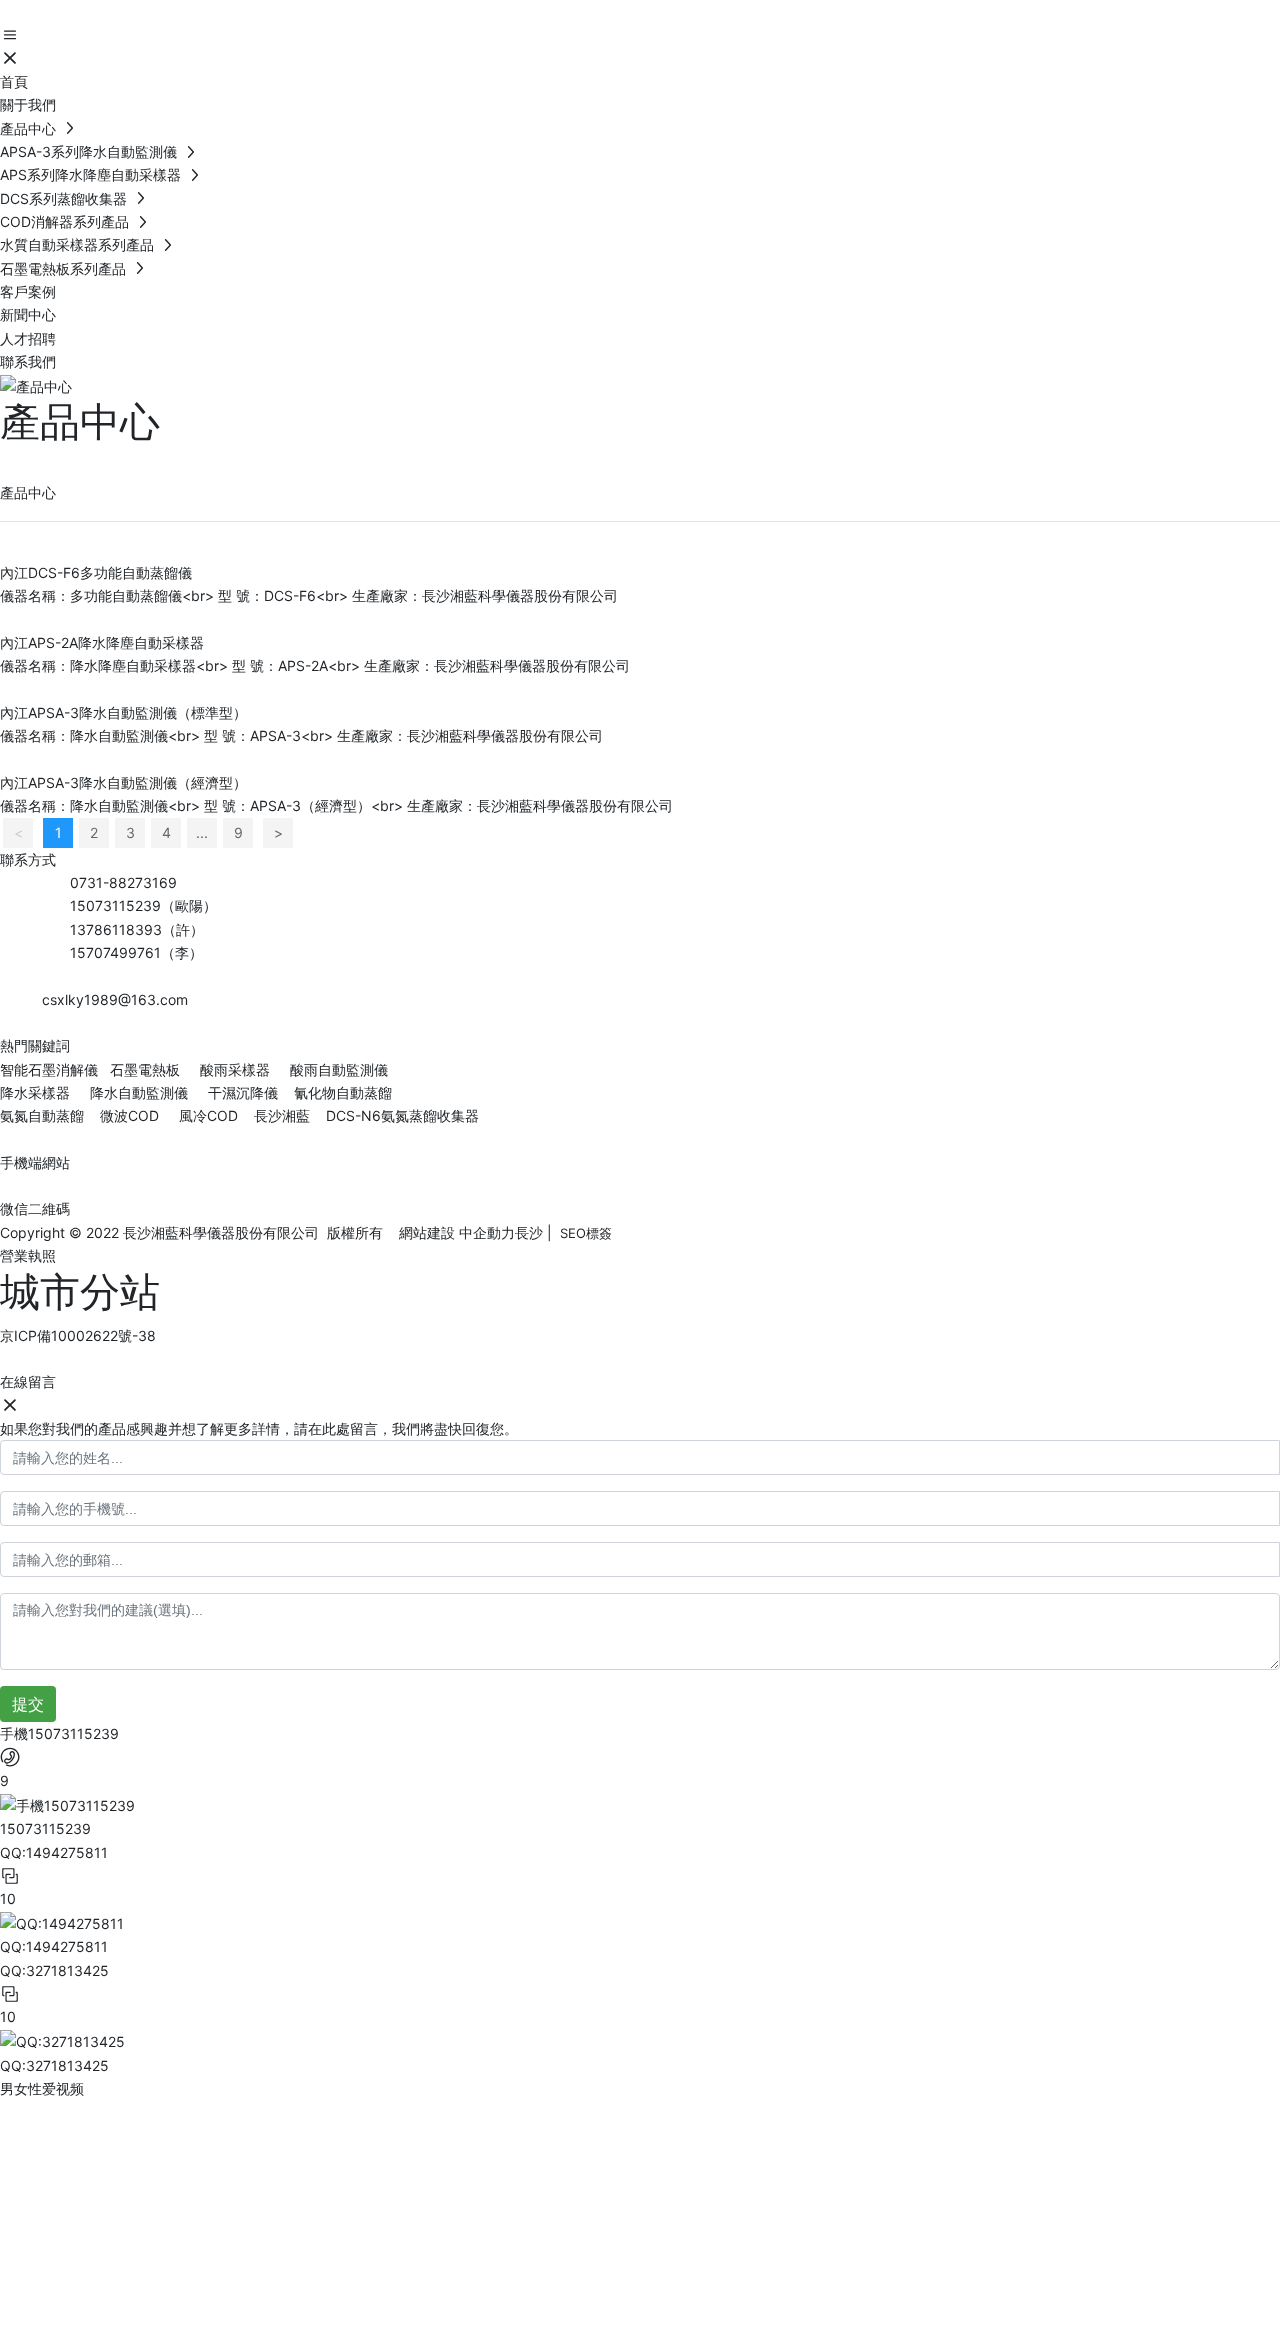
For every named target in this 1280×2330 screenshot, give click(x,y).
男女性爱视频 (42, 2088)
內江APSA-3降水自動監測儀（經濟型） (123, 782)
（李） (182, 952)
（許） (183, 929)
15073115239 (115, 905)
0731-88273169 (123, 882)
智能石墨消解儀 (49, 1069)
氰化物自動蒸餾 (343, 1092)
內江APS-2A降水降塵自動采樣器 (102, 642)
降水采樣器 (37, 1092)
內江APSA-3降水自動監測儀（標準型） (123, 712)
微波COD (129, 1115)
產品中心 (80, 421)
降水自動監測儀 (139, 1092)
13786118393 (116, 929)
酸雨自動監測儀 (339, 1069)
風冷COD (206, 1115)
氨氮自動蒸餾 (44, 1115)
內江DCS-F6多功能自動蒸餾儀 (96, 572)
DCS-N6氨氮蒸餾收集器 (400, 1115)
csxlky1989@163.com (115, 999)
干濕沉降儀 (243, 1092)
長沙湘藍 (280, 1115)
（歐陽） (189, 905)
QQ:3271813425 (54, 2065)
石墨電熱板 (145, 1069)
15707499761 (115, 952)
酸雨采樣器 (235, 1069)
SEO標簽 (586, 1233)
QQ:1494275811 (54, 1946)
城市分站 (80, 1291)
